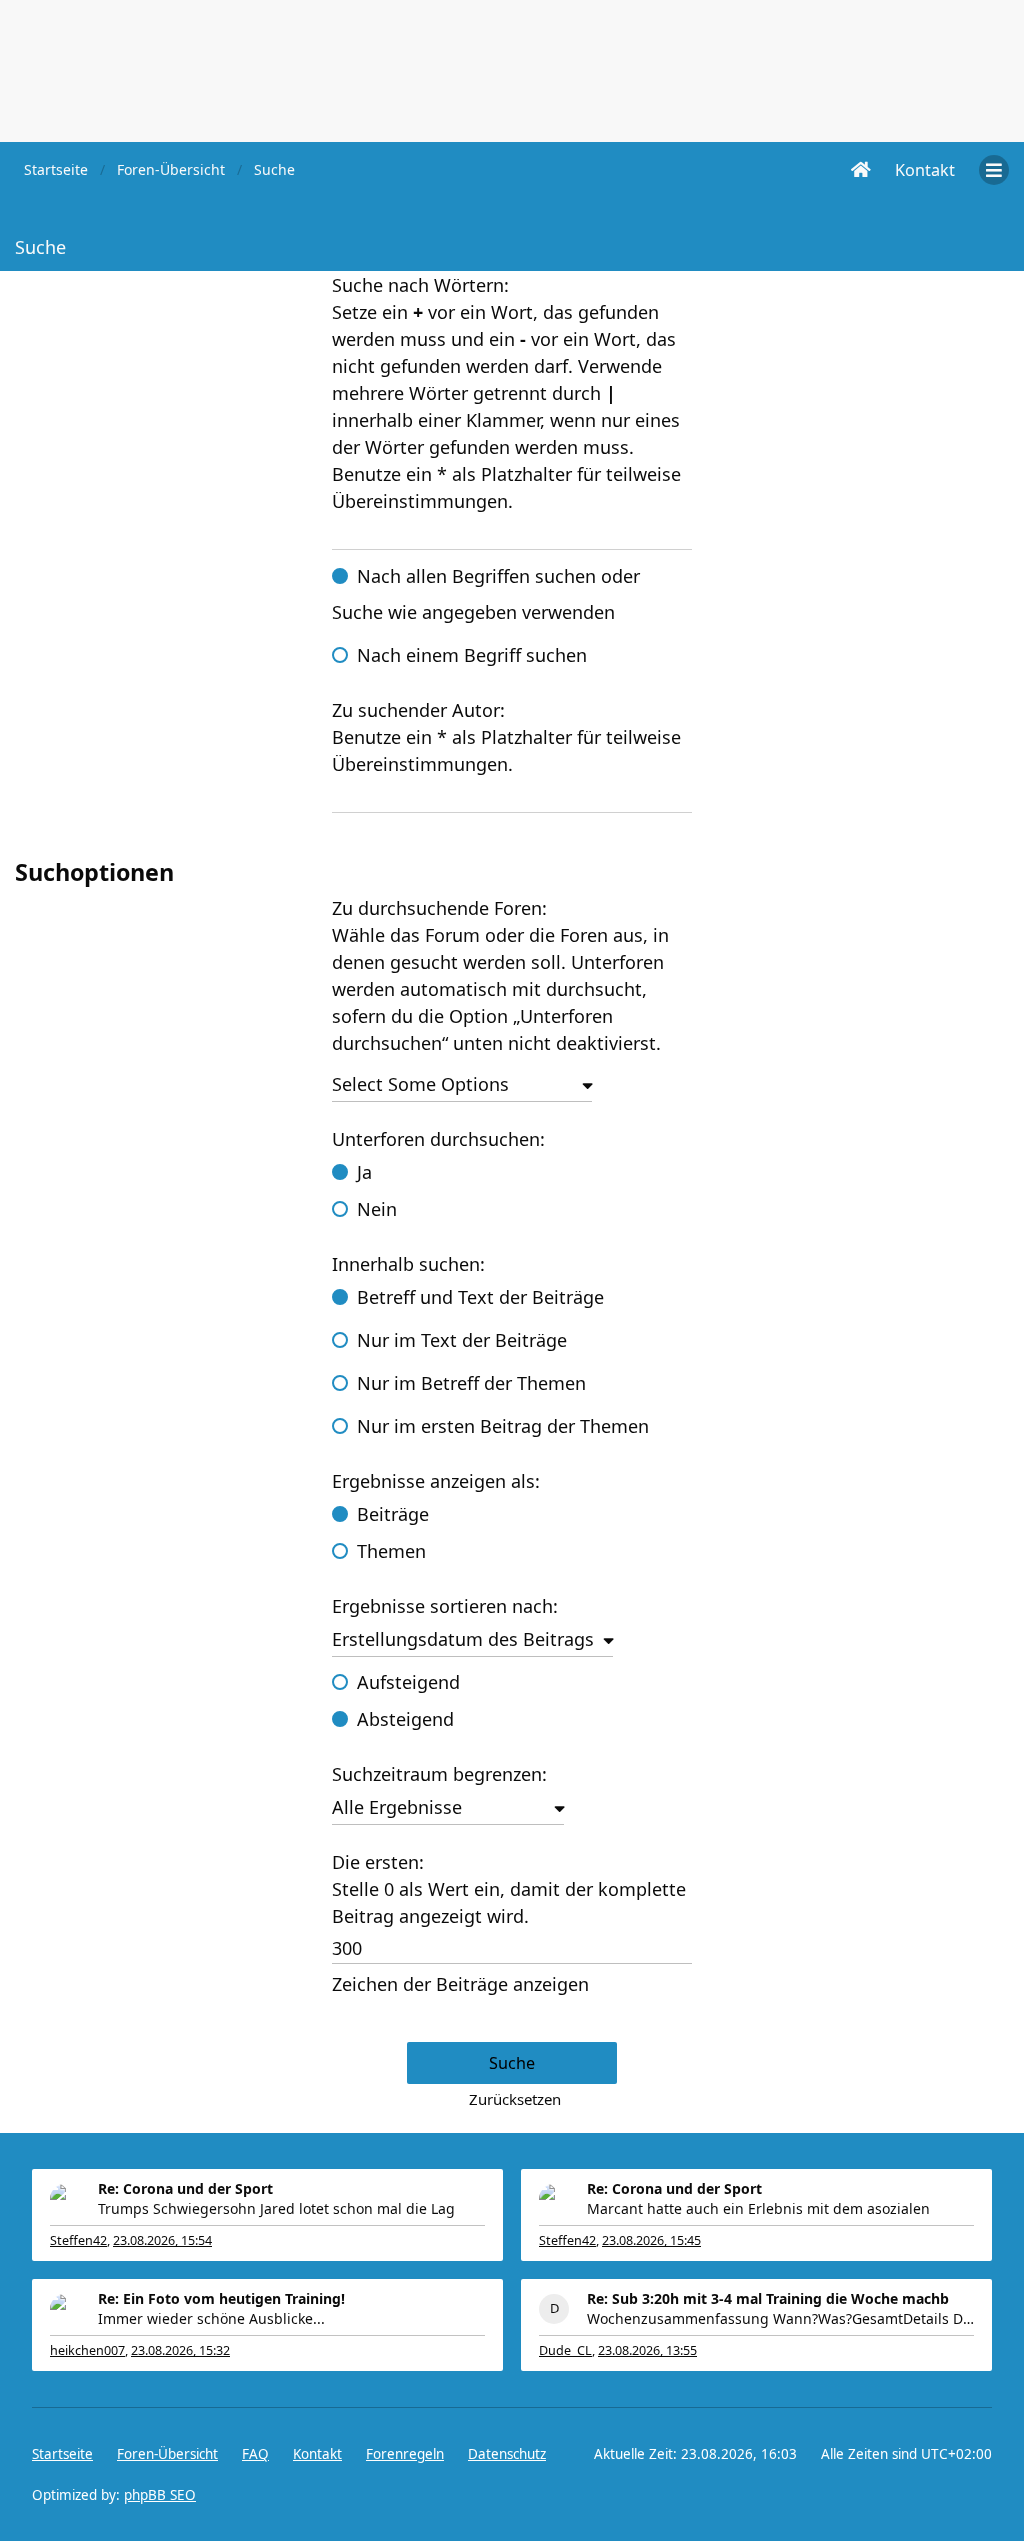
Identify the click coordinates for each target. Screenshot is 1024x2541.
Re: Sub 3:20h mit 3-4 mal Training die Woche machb (768, 2298)
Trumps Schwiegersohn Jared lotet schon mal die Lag (276, 2208)
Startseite (62, 2454)
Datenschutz (507, 2454)
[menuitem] (925, 170)
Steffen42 (78, 2240)
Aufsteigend (408, 1682)
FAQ (255, 2454)
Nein (377, 1209)
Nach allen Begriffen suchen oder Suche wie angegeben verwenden (486, 594)
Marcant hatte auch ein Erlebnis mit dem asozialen (758, 2208)
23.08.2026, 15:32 (180, 2350)
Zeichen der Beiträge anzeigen (460, 1984)
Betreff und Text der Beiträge (480, 1297)
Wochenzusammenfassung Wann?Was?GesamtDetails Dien (780, 2318)
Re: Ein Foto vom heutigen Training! (221, 2298)
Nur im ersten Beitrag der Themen (503, 1426)
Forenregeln (405, 2454)
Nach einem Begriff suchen (472, 655)
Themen (391, 1551)
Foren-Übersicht (167, 2454)
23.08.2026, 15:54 (162, 2240)
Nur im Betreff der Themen (471, 1383)
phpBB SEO (160, 2495)
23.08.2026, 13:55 (647, 2350)
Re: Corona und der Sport (185, 2188)
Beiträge (393, 1514)
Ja (364, 1172)
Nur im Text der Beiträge (462, 1340)
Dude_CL (565, 2350)
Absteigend (405, 1719)
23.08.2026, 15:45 (651, 2240)
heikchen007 (87, 2350)
